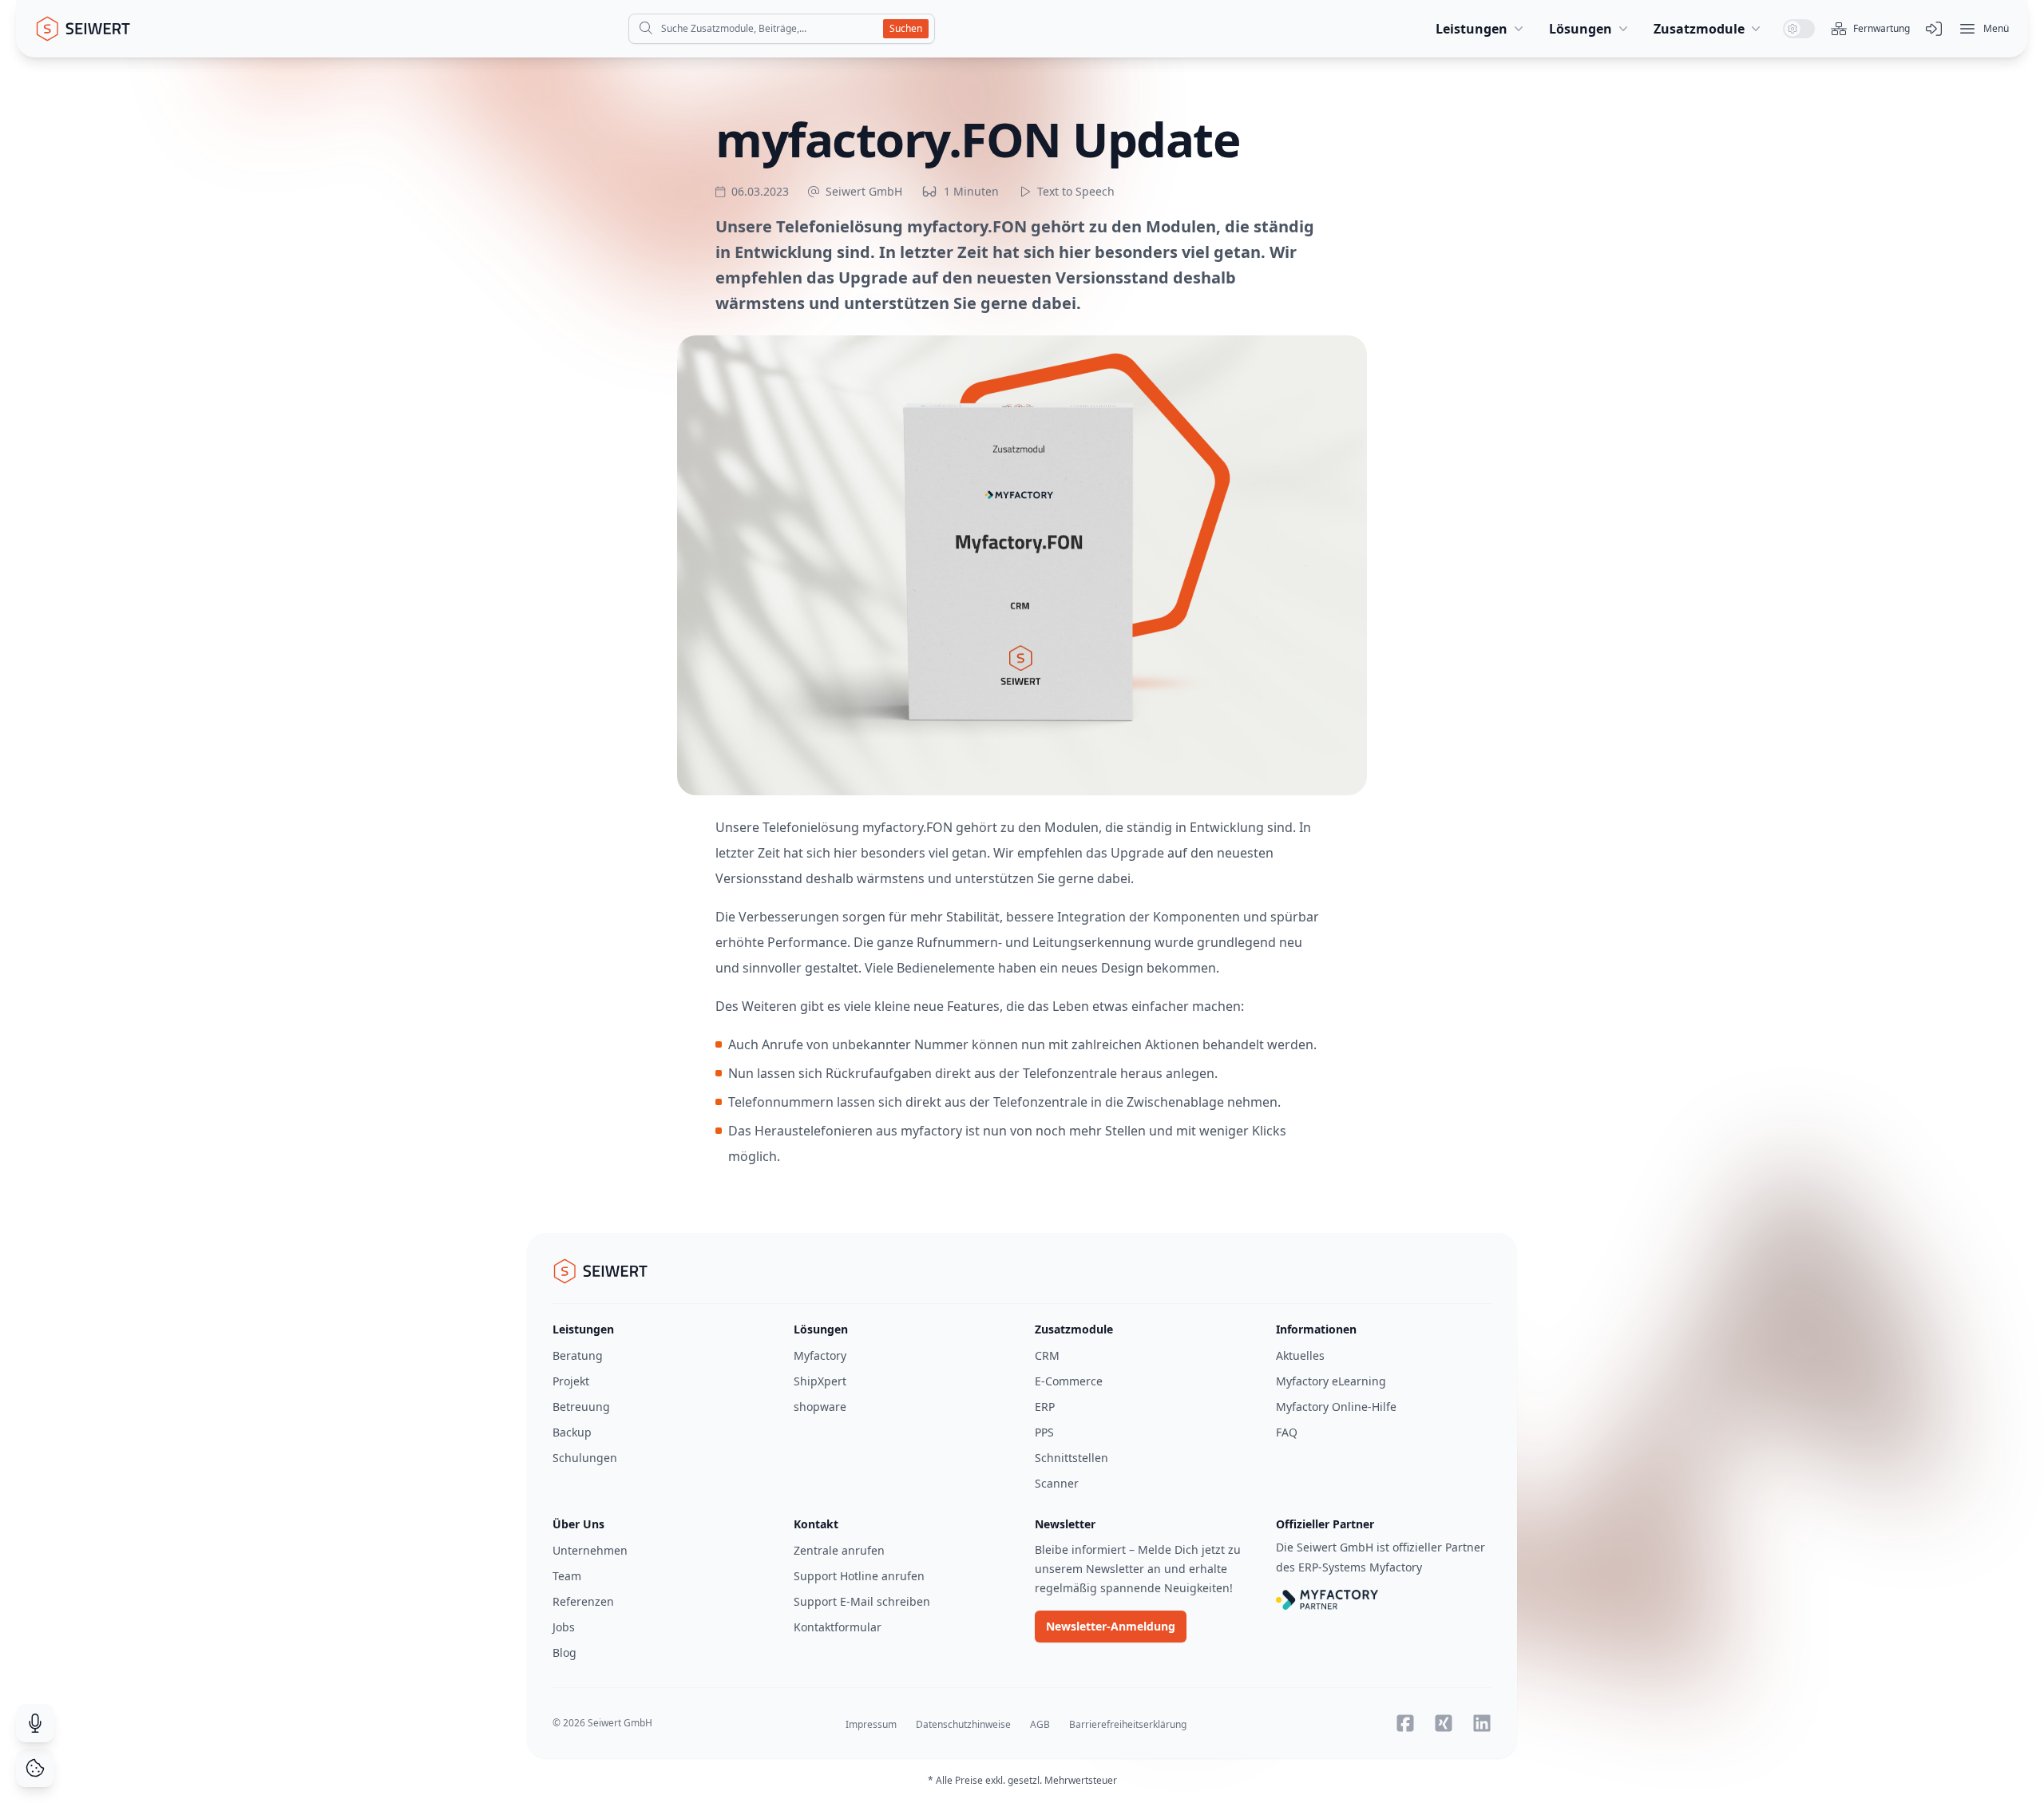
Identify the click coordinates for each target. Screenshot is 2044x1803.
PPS (1044, 1432)
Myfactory (820, 1355)
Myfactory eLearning (1331, 1381)
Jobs (564, 1627)
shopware (820, 1407)
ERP (1045, 1407)
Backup (572, 1432)
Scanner (1057, 1483)
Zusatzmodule (1699, 29)
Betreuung (581, 1407)
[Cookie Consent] (35, 1768)
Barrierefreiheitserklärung (1128, 1724)
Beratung (578, 1355)
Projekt (571, 1381)
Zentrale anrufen (839, 1550)
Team (567, 1576)
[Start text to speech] (1024, 192)
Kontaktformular (838, 1627)
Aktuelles (1300, 1355)
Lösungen (1581, 29)
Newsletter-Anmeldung (1111, 1626)
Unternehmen (590, 1550)
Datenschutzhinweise (963, 1724)
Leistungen (1472, 29)
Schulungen (585, 1458)
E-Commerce (1069, 1381)
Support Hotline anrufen (859, 1576)
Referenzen (583, 1601)
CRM (1047, 1355)
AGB (1040, 1724)
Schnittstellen (1072, 1458)
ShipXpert (820, 1381)
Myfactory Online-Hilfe (1336, 1407)
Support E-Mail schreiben (862, 1601)
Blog (564, 1652)
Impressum (871, 1724)
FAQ (1287, 1432)
